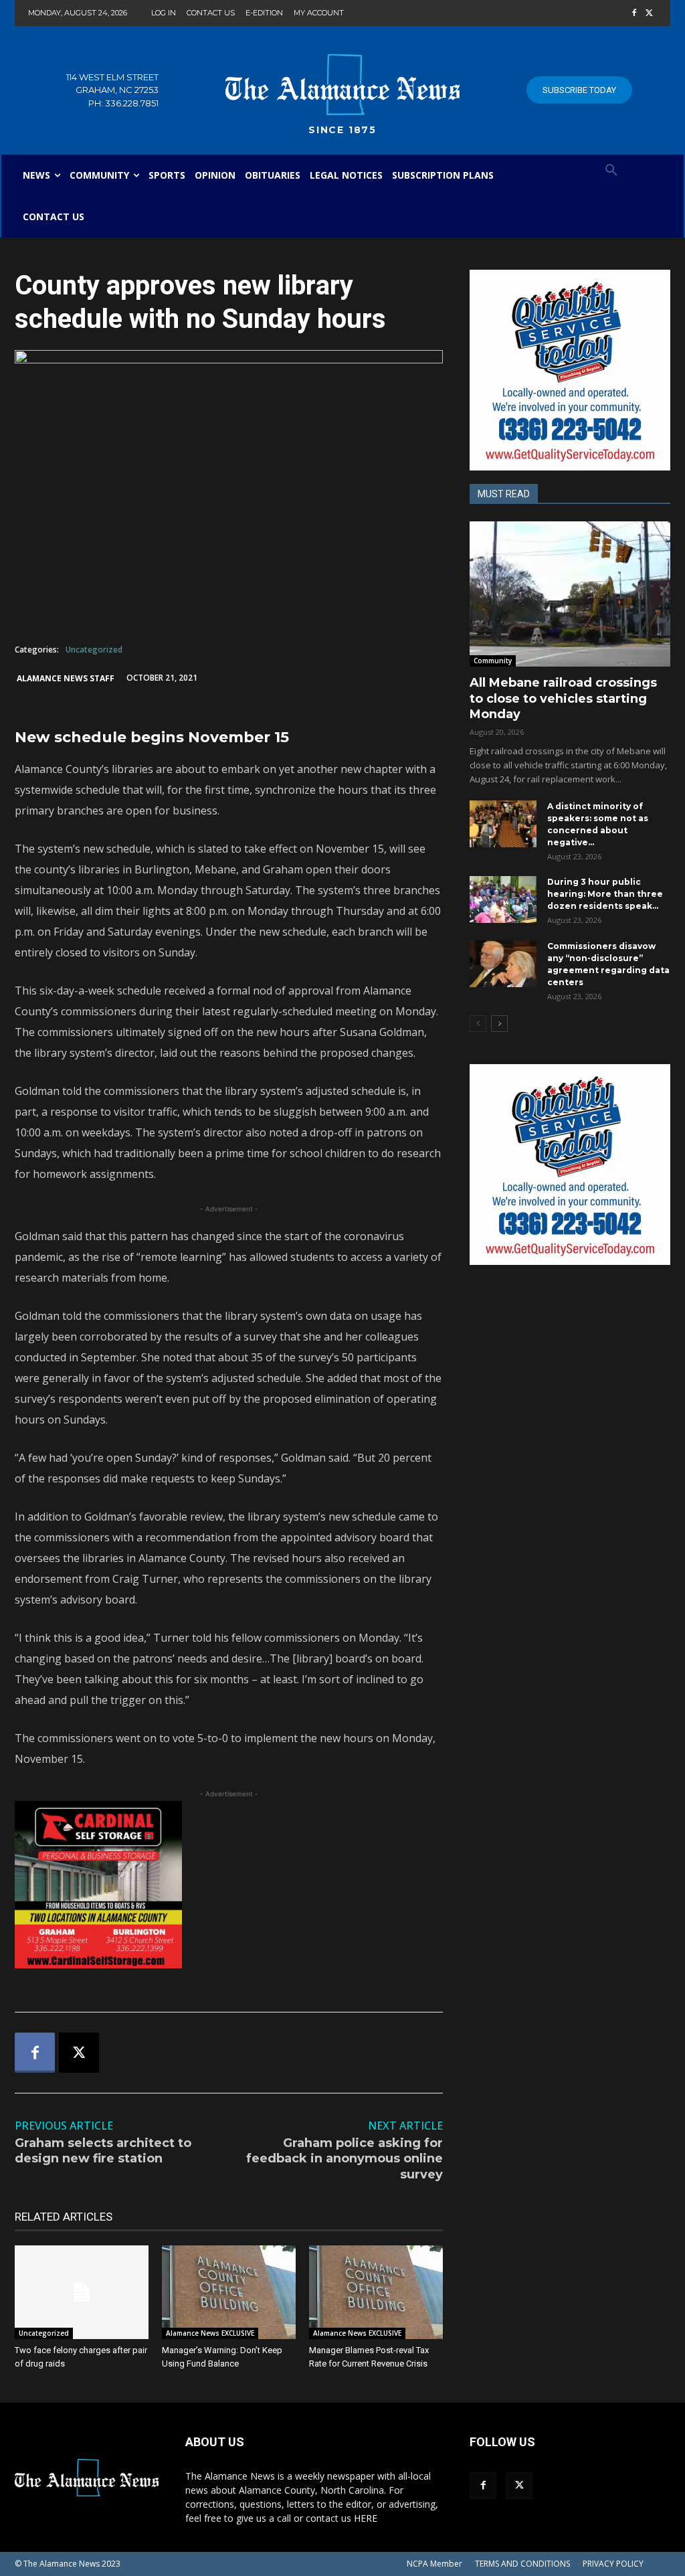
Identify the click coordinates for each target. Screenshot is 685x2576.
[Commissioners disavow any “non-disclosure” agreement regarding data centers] (503, 964)
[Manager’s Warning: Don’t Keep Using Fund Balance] (229, 2292)
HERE (366, 2518)
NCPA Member (434, 2564)
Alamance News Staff (66, 678)
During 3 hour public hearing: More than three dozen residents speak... (605, 894)
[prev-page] (478, 1024)
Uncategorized (94, 650)
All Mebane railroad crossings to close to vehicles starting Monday (563, 698)
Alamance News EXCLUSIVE (210, 2333)
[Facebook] (634, 14)
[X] (649, 14)
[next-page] (499, 1024)
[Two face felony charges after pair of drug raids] (82, 2292)
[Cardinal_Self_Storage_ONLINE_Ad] (229, 1885)
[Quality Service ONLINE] (570, 370)
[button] (611, 171)
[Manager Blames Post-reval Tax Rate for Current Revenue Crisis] (376, 2292)
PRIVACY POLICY (613, 2564)
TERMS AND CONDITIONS (522, 2564)
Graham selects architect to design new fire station (103, 2151)
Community (493, 661)
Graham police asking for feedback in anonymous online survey (345, 2159)
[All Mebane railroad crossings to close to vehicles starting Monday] (570, 594)
